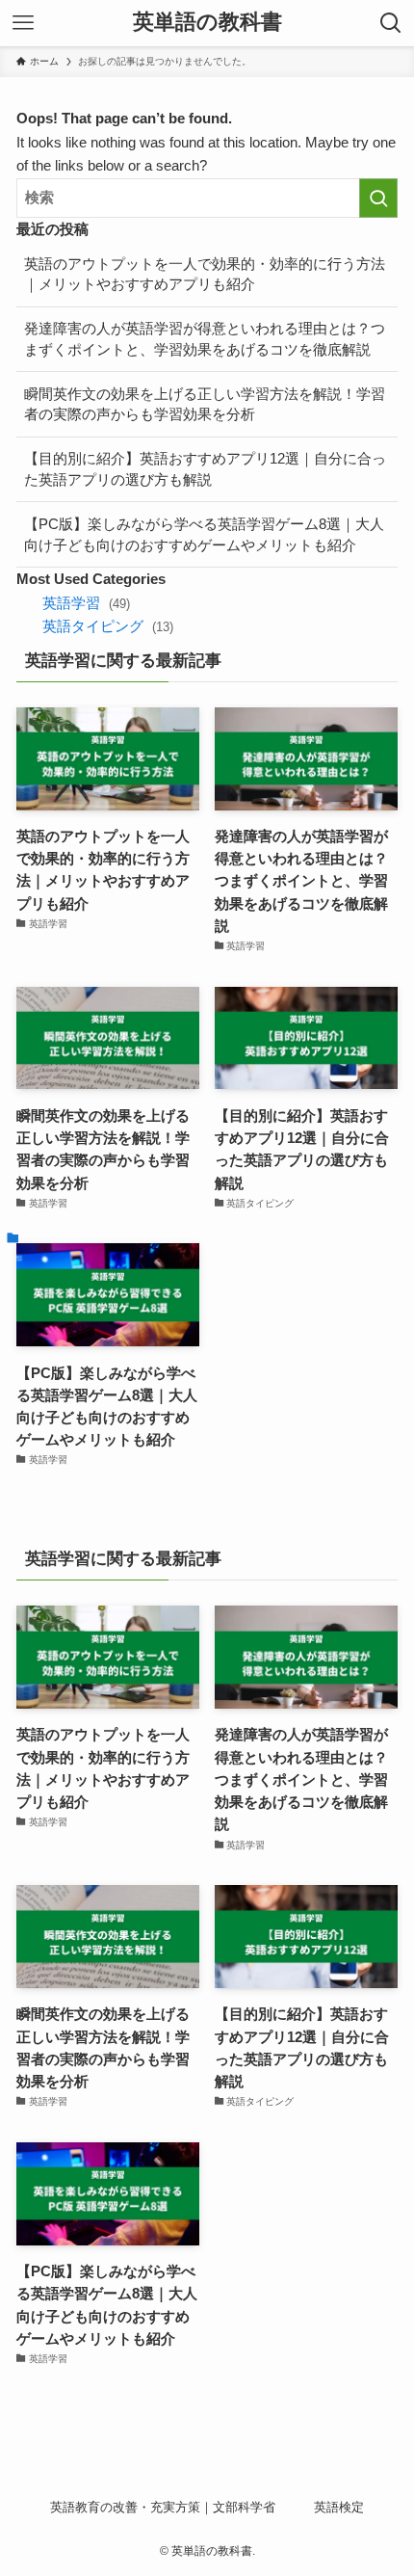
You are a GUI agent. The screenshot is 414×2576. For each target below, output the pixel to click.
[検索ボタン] (391, 23)
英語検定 (339, 2507)
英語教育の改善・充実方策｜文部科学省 (163, 2507)
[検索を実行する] (378, 198)
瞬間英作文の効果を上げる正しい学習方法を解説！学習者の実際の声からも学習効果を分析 (205, 404)
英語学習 (86, 603)
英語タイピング (107, 626)
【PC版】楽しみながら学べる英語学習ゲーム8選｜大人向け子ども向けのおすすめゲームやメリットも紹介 (204, 534)
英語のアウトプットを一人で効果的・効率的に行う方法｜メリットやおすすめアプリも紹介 (205, 274)
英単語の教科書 (207, 23)
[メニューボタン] (23, 23)
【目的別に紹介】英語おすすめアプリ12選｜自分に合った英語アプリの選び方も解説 (205, 469)
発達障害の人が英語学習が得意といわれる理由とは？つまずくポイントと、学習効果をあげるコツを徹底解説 (205, 339)
